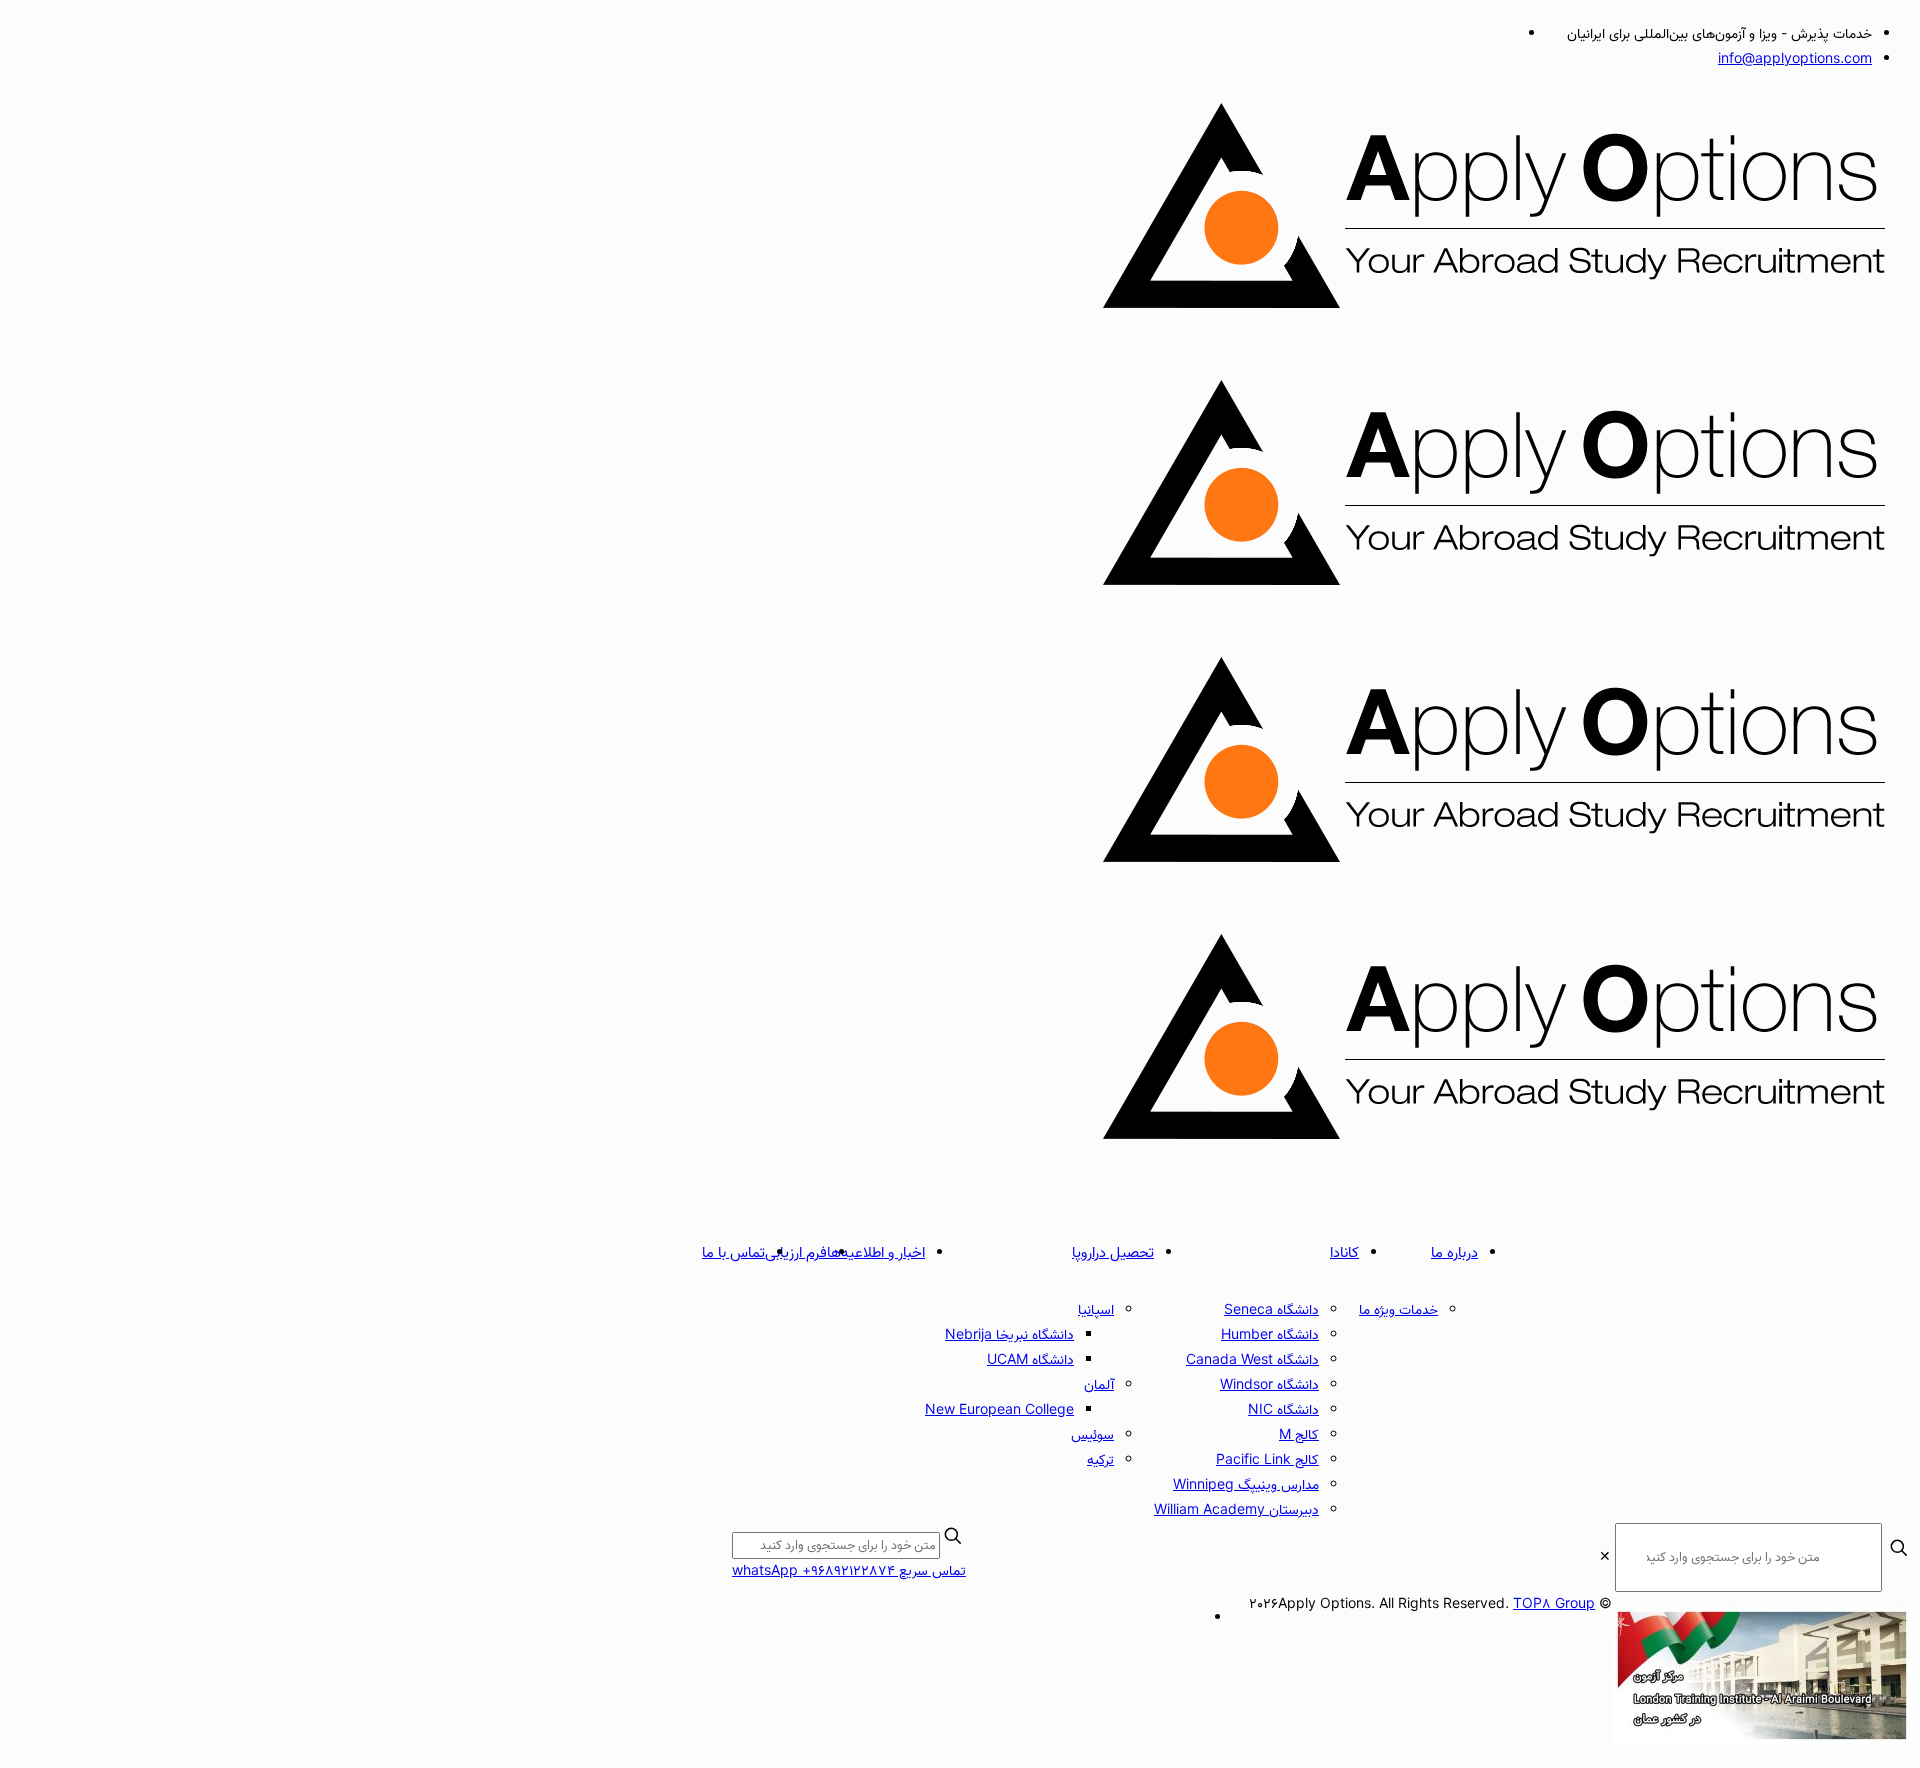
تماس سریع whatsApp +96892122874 (849, 1571)
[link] (1605, 1557)
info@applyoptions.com (1795, 59)
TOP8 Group (1554, 1604)
